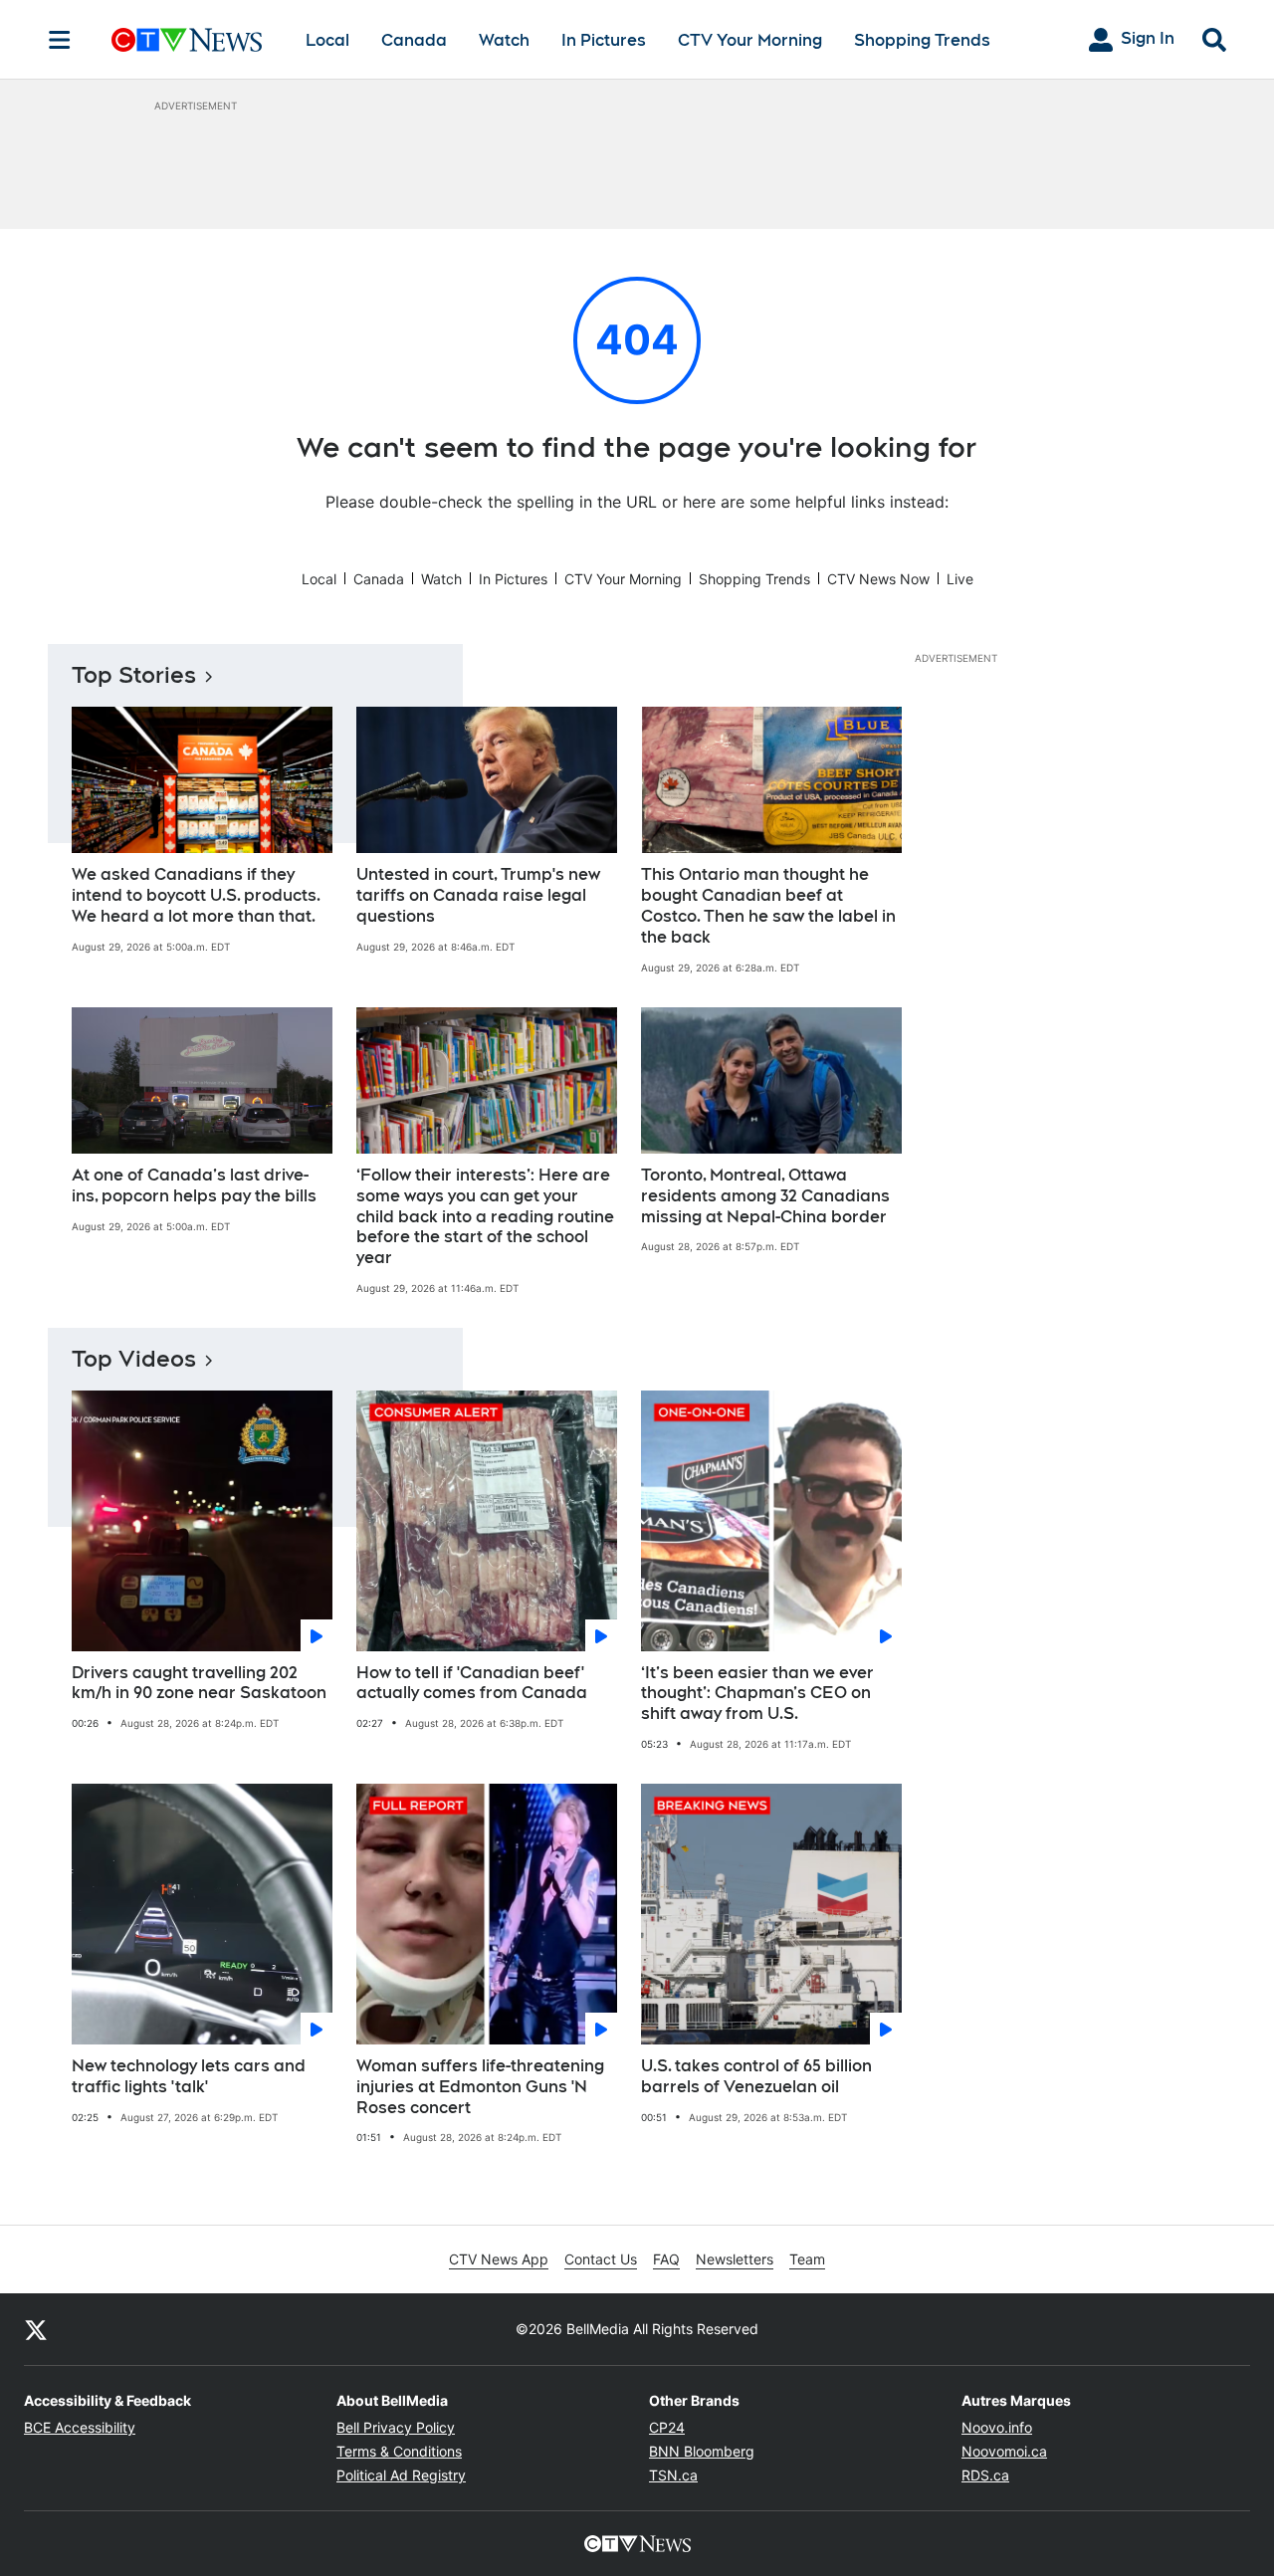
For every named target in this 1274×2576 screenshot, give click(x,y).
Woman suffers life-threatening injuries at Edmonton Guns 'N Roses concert (480, 2087)
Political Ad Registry (401, 2475)
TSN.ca (673, 2475)
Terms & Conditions (399, 2451)
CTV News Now (878, 579)
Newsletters (735, 2259)
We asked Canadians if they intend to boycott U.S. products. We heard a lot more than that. (196, 895)
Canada (414, 40)
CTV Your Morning (750, 40)
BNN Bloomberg (702, 2451)
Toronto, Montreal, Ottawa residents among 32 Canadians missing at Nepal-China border (765, 1196)
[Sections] (60, 40)
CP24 (667, 2427)
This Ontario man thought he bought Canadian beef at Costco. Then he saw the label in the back (768, 905)
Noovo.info (997, 2427)
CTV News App (499, 2259)
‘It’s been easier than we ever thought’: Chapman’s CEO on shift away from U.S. (757, 1694)
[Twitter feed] (36, 2329)
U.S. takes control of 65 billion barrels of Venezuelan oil (756, 2076)
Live (960, 579)
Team (807, 2259)
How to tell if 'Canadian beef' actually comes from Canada (472, 1683)
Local (327, 40)
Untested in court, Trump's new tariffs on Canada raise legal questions (478, 895)
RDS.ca (985, 2475)
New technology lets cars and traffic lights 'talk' (189, 2076)
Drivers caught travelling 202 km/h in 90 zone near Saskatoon (199, 1683)
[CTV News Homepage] (187, 40)
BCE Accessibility (80, 2427)
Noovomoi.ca (1004, 2451)
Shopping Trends (922, 40)
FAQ (666, 2259)
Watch (504, 40)
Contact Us (601, 2259)
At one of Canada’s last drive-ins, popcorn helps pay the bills (194, 1185)
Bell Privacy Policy (396, 2427)
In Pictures (604, 40)
